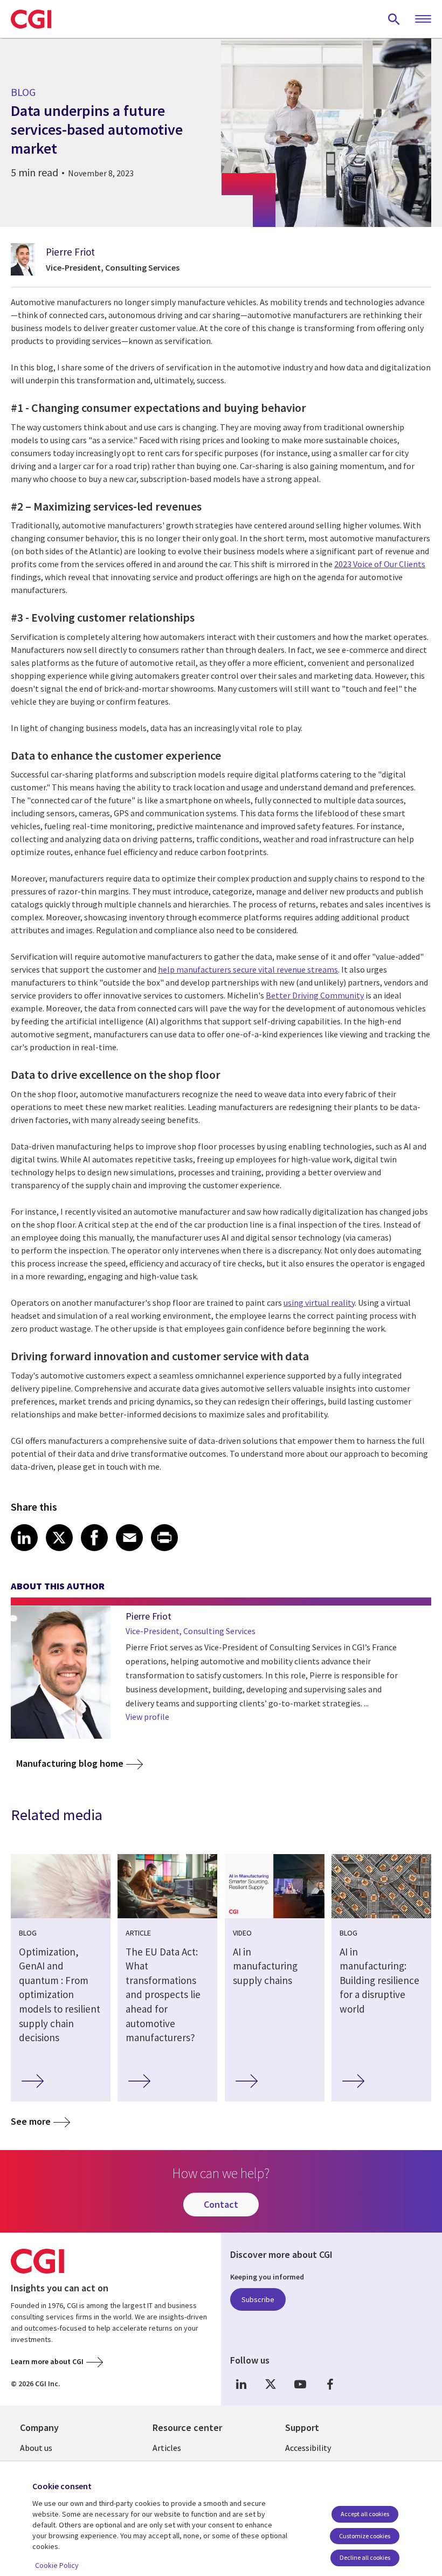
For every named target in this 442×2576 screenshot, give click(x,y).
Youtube (300, 2384)
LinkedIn (241, 2384)
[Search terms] (394, 19)
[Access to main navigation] (423, 19)
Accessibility (308, 2448)
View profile (147, 1717)
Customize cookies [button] (365, 2536)
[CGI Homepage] (31, 19)
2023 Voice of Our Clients (380, 564)
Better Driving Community (315, 995)
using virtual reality (319, 1303)
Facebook (330, 2384)
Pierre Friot (70, 252)
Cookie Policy (57, 2565)
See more (31, 2121)
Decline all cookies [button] (365, 2557)
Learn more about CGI (47, 2361)
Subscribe (258, 2299)
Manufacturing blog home (70, 1763)
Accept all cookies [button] (365, 2514)
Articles (167, 2448)
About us (36, 2448)
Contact (221, 2204)
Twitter (271, 2384)
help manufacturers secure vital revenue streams (248, 969)
